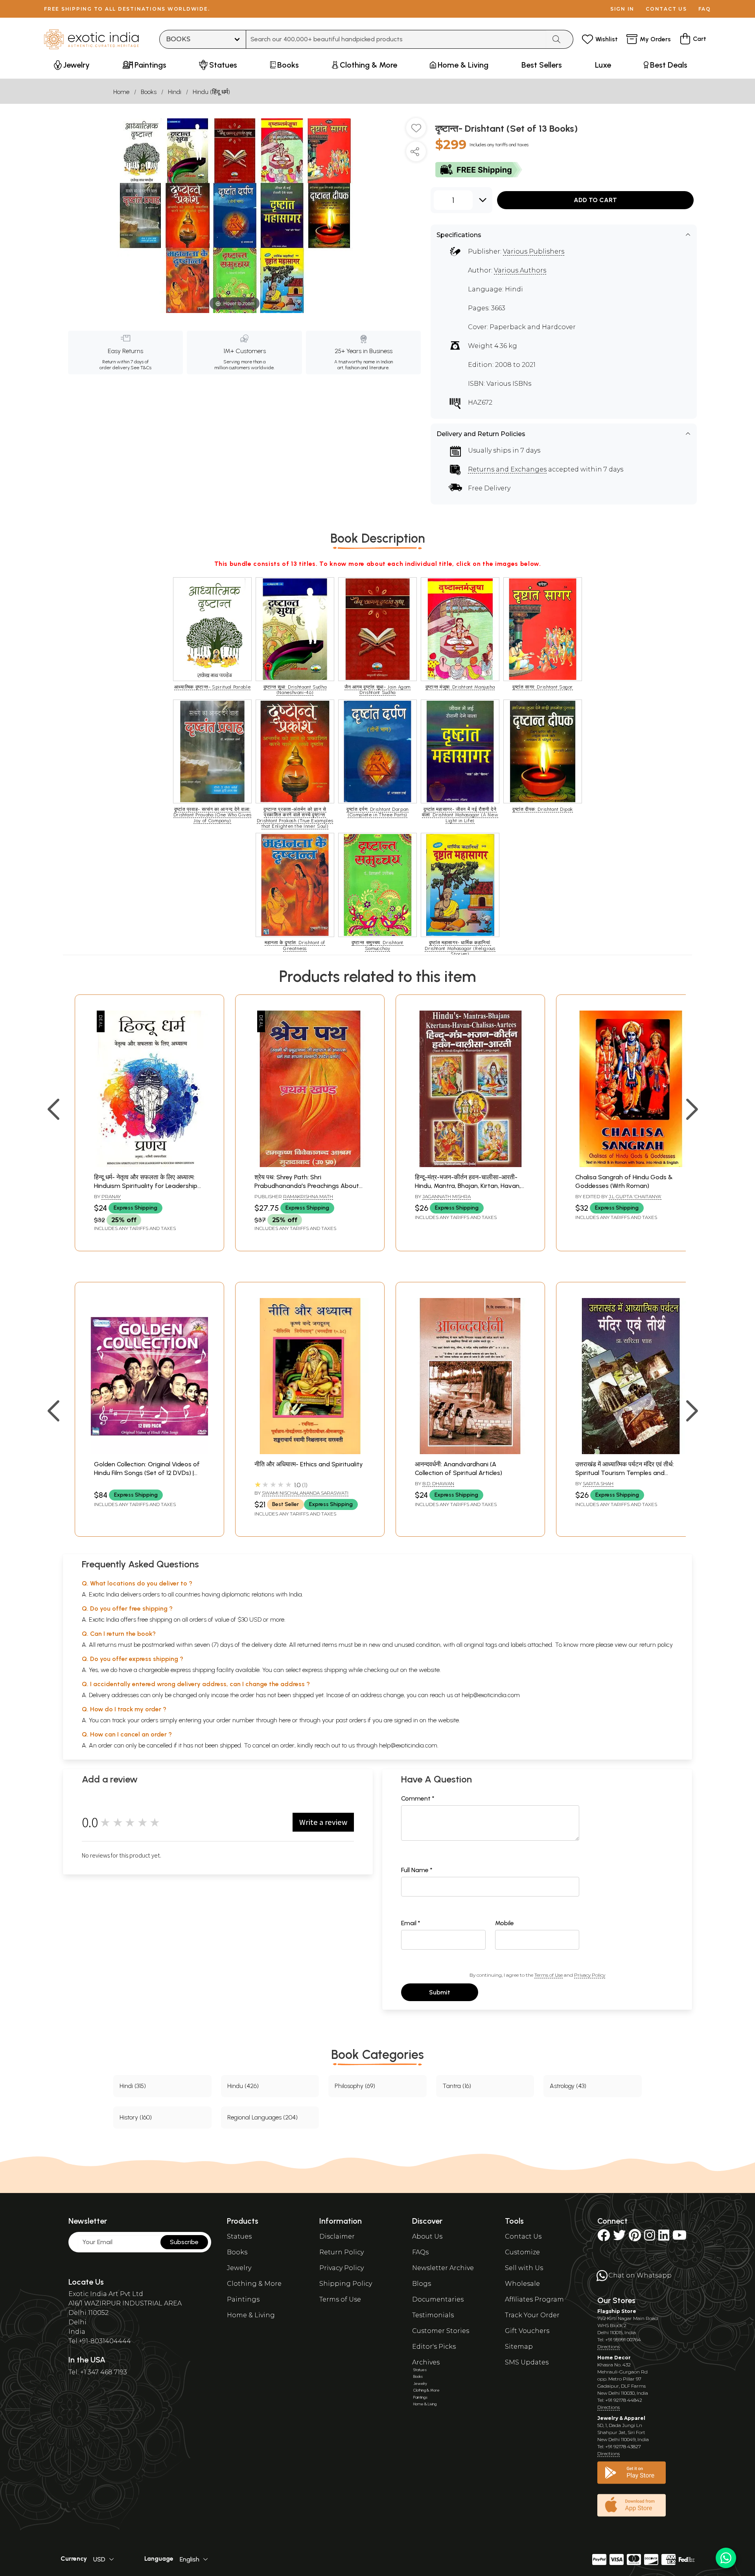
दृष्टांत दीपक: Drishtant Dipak (543, 809)
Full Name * (417, 1870)
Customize (522, 2252)
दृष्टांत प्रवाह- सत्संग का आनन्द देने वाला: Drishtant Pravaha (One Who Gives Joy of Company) (213, 815)
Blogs (422, 2284)
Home (121, 92)
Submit (440, 1992)
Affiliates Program (534, 2299)
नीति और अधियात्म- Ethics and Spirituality (309, 1464)
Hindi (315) (133, 2086)
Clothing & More (254, 2284)
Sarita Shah (598, 1483)
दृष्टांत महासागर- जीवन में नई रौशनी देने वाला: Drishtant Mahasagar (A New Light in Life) (460, 815)
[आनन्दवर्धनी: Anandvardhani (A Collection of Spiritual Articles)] (470, 1452)
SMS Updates (527, 2362)
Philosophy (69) (355, 2086)
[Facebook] (604, 2238)
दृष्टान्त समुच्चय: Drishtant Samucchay (377, 945)
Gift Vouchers (527, 2331)
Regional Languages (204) (262, 2117)
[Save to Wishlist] (416, 131)
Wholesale (522, 2284)
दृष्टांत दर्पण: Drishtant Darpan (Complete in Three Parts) (377, 812)
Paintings (243, 2299)
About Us (427, 2236)
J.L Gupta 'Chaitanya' (635, 1196)
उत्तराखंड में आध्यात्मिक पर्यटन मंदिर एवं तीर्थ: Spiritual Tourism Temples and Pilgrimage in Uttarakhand (625, 1473)
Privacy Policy (590, 1975)
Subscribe (184, 2242)
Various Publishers (534, 251)
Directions (609, 2347)
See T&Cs (141, 368)
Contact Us (523, 2236)
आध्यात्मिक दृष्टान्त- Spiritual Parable (213, 687)
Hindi (175, 92)
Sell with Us (524, 2268)
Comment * (418, 1798)
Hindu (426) (243, 2086)
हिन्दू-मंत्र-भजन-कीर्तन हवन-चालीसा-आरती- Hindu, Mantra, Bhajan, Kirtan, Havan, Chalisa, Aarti (468, 1186)
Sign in (622, 9)
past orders (351, 1720)
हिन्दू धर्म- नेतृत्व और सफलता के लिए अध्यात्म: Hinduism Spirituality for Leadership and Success (146, 1186)
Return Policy (342, 2252)
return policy (656, 1645)
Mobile (505, 1923)
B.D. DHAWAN (438, 1483)
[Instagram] (650, 2238)
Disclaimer (337, 2236)
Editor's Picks (434, 2347)
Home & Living (251, 2315)
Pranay (111, 1196)
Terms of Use (549, 1975)
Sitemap (519, 2347)
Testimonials (433, 2315)
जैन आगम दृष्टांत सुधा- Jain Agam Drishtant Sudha (377, 690)
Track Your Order (532, 2315)
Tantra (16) (457, 2086)
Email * (411, 1923)
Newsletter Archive (443, 2268)
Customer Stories (441, 2331)
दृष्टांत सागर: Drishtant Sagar (543, 687)
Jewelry (239, 2268)
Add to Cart (595, 200)
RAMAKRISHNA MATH (308, 1196)
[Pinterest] (635, 2238)
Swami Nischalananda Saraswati (305, 1493)
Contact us (666, 9)
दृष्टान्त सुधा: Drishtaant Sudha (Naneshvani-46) (295, 690)
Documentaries (438, 2299)
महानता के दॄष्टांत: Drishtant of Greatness (295, 945)
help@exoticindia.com (491, 1695)
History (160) (136, 2117)
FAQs (420, 2252)
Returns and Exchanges (507, 469)
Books (149, 92)
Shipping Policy (346, 2284)
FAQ (705, 9)
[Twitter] (619, 2238)
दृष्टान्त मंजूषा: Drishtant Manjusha (460, 687)
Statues (239, 2236)
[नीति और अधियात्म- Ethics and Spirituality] (310, 1452)
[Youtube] (679, 2238)
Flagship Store (617, 2311)
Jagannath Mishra (447, 1196)
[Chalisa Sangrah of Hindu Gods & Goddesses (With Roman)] (631, 1165)
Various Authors (520, 270)
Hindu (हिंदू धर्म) (211, 92)
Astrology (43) (568, 2086)
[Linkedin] (664, 2238)
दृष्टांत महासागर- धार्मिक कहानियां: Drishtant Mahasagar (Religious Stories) (460, 948)
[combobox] (396, 39)
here (285, 1720)
